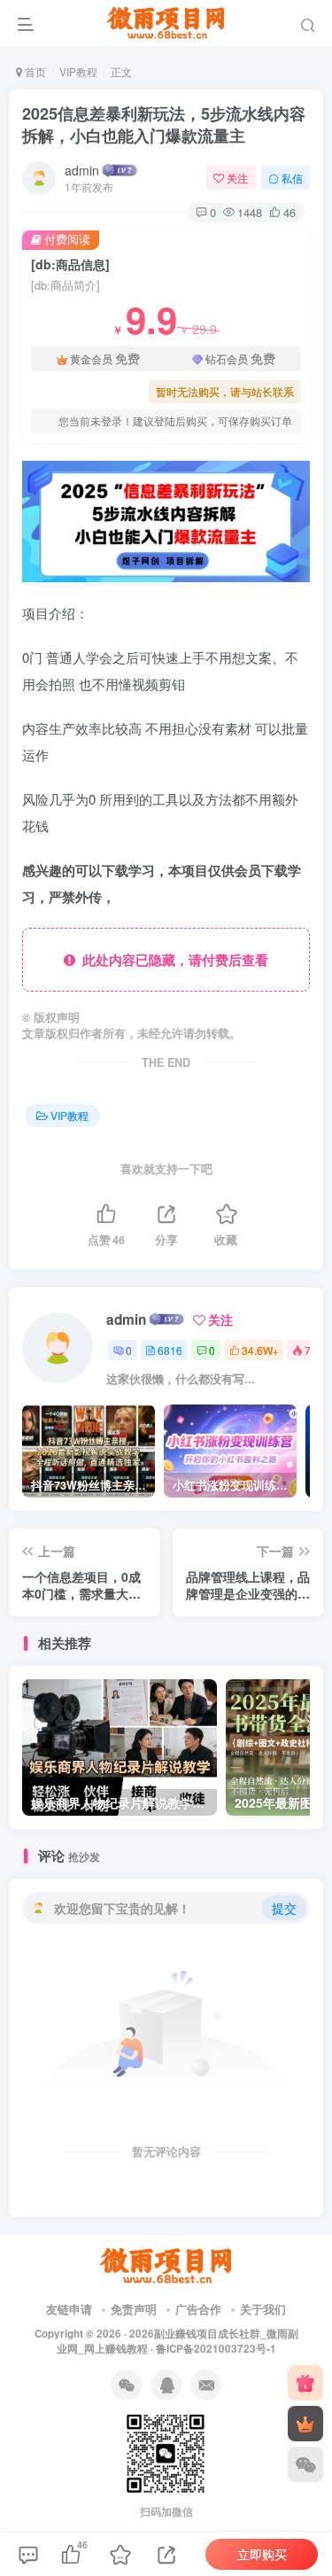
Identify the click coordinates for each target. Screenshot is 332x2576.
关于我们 (263, 2309)
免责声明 (134, 2309)
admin (82, 170)
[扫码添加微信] (305, 2464)
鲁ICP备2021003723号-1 (216, 2349)
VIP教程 (78, 71)
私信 (292, 178)
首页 (34, 71)
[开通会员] (305, 2424)
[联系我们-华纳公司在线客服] (166, 2265)
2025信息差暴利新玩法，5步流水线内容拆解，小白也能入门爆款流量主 (164, 125)
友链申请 (69, 2309)
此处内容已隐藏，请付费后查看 (172, 960)
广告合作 (198, 2309)
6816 (170, 1350)
